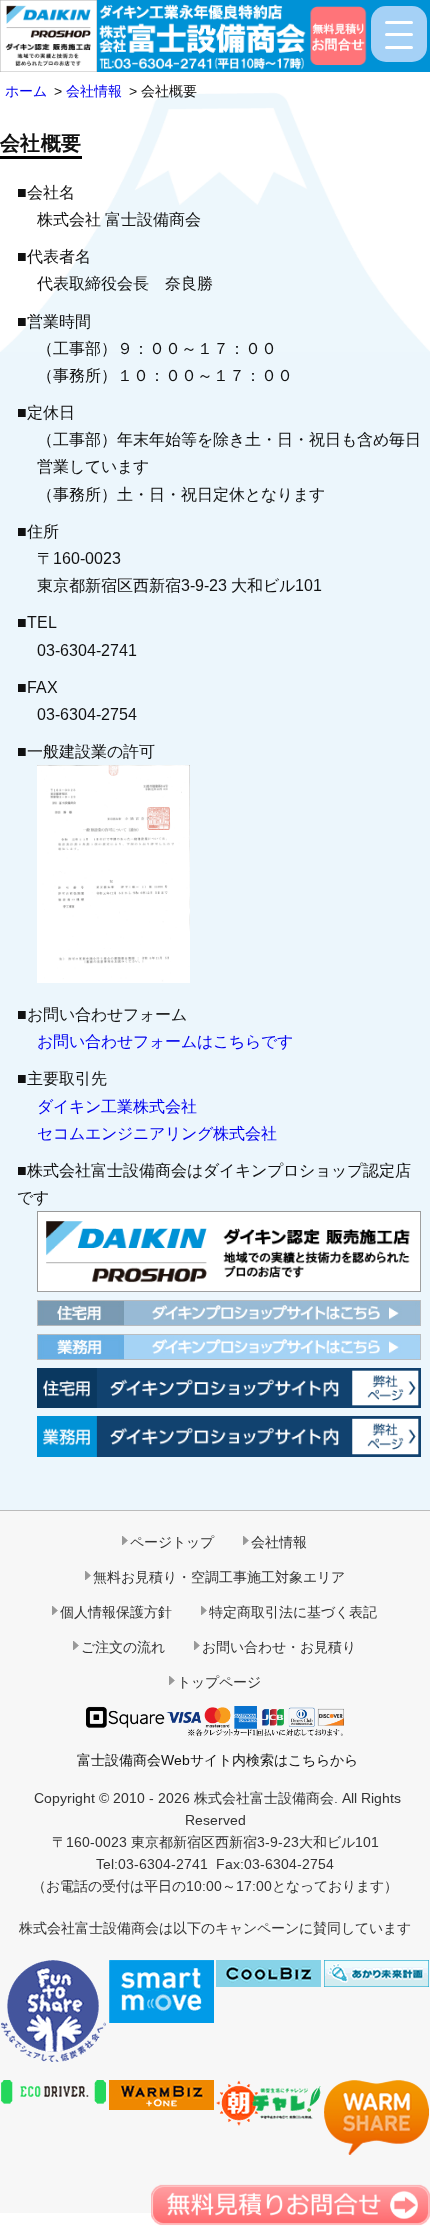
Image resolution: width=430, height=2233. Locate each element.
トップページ (219, 1682)
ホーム (26, 91)
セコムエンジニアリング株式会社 (157, 1133)
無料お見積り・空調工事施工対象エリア (219, 1577)
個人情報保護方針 (116, 1612)
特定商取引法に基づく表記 (293, 1612)
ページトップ (172, 1542)
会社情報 (94, 91)
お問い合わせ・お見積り (279, 1647)
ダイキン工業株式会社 (117, 1106)
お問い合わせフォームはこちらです (165, 1041)
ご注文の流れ (123, 1647)
